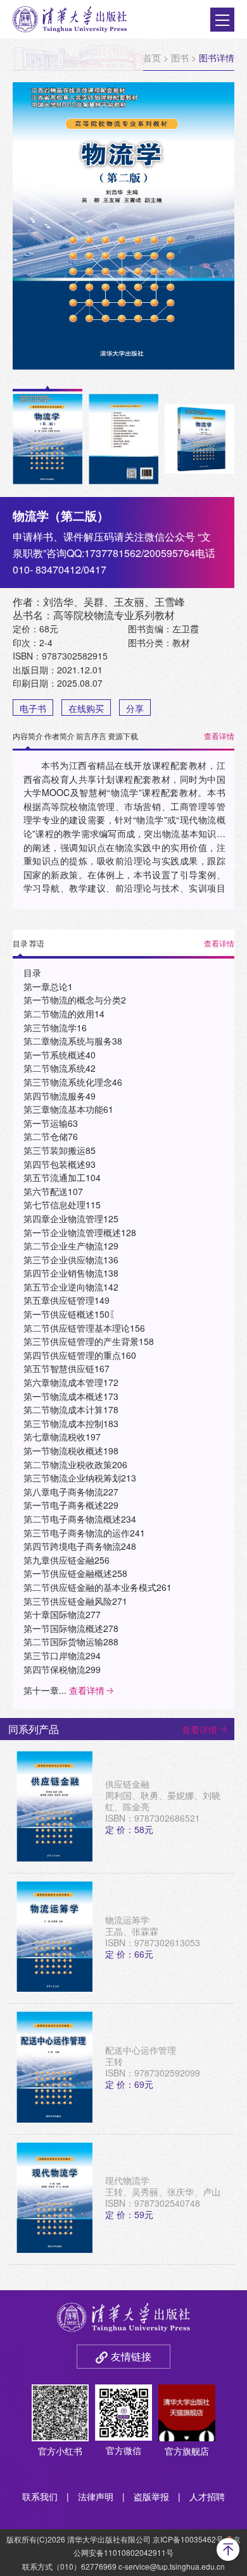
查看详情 (219, 736)
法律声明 (96, 2496)
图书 (180, 58)
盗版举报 (151, 2496)
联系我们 (40, 2496)
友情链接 (131, 2356)
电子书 (33, 708)
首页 (152, 58)
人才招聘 (207, 2496)
